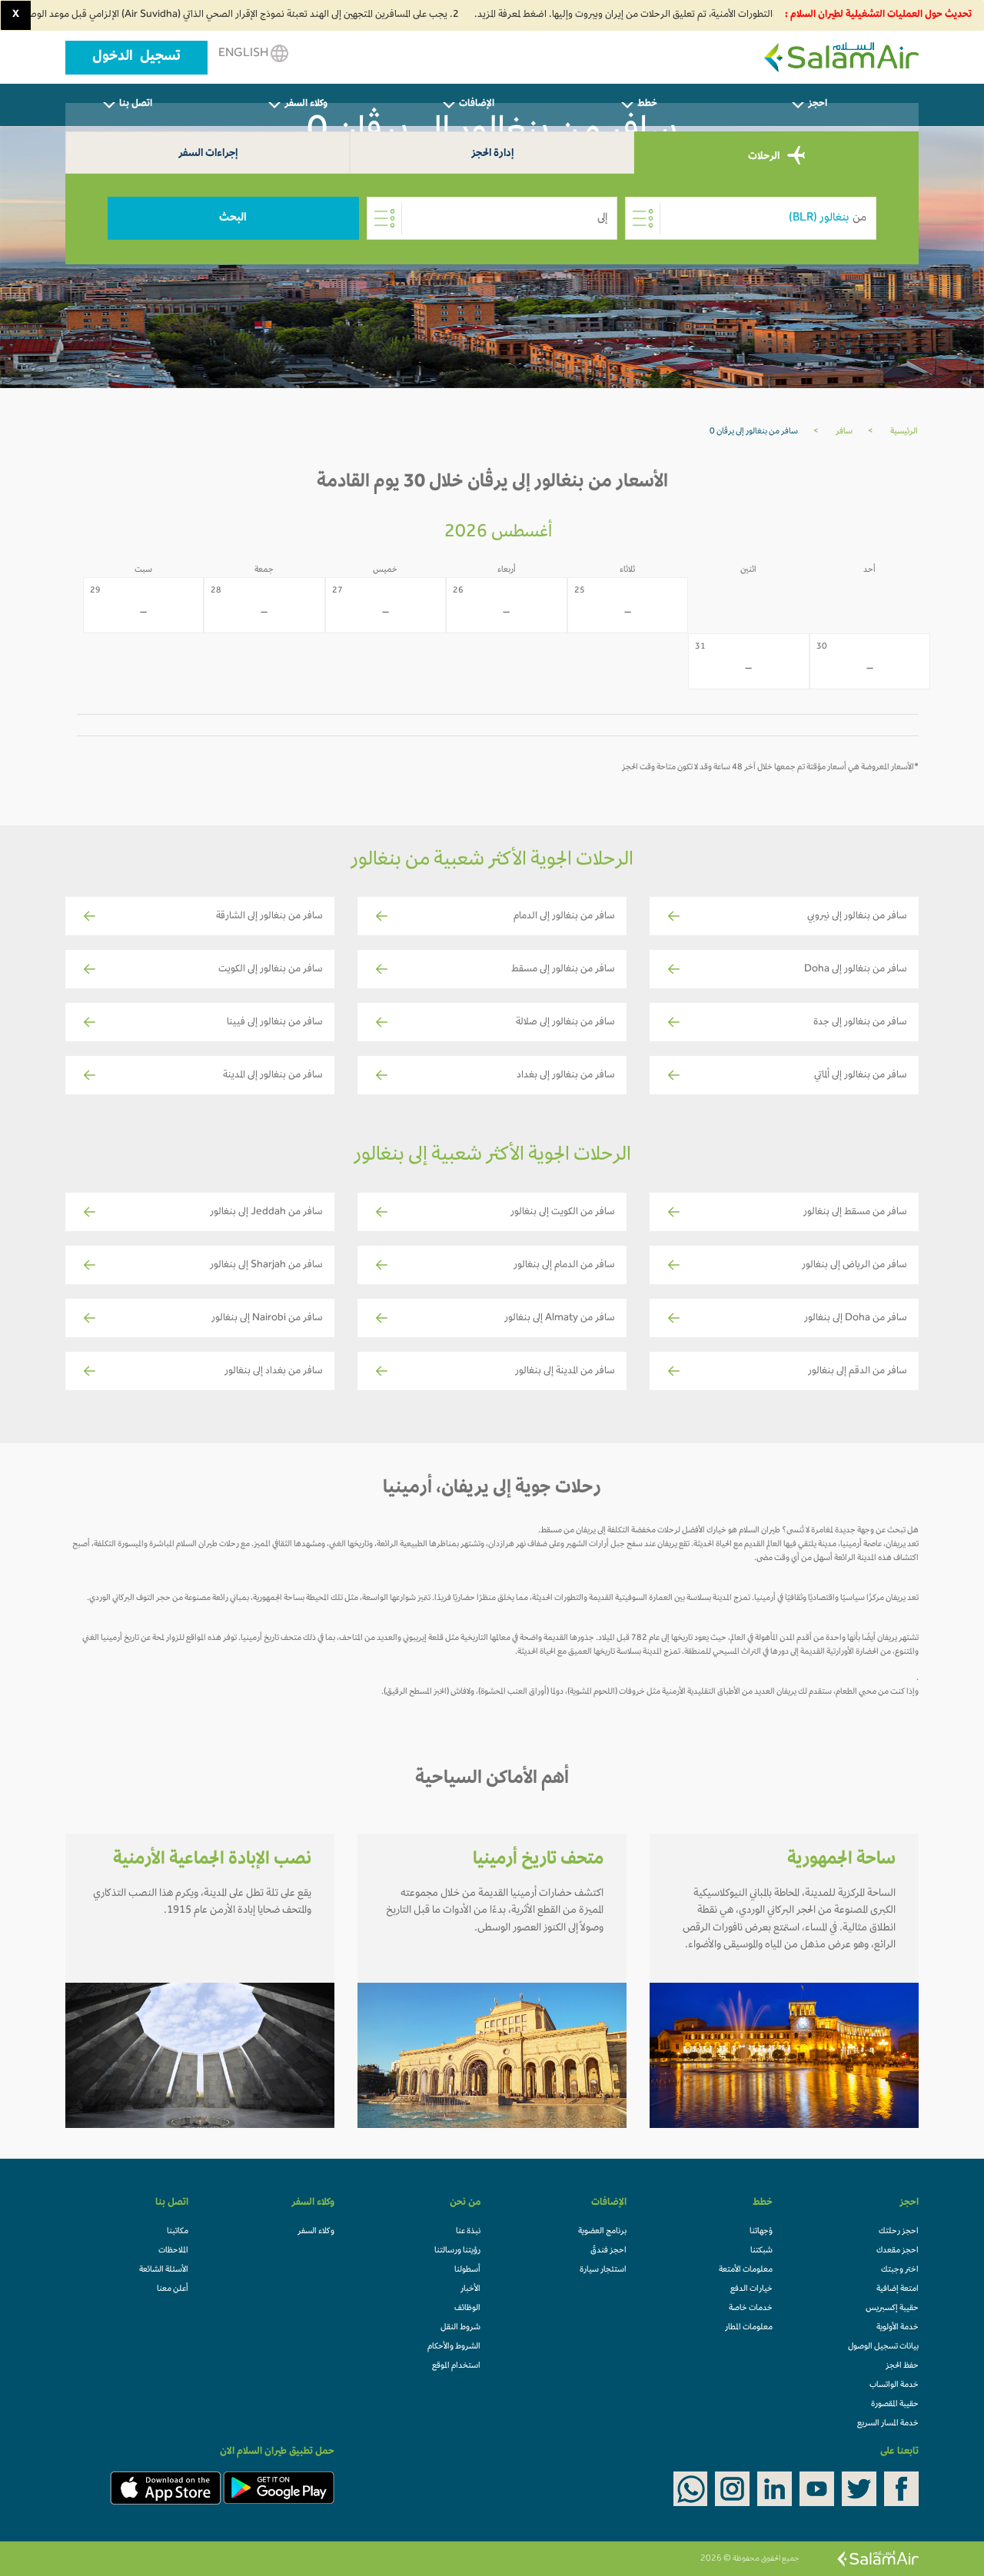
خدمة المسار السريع (888, 2424)
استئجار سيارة (603, 2270)
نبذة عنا (468, 2232)
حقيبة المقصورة (895, 2405)
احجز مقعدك (898, 2251)
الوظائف (467, 2309)
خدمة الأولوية (898, 2328)
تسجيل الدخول (136, 58)
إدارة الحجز (492, 154)
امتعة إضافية (898, 2289)
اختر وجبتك (900, 2270)
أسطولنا (467, 2270)
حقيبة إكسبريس (892, 2309)
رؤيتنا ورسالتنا (457, 2251)
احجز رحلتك (899, 2232)
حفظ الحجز (902, 2366)
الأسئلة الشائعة (164, 2270)
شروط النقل (460, 2328)
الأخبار (470, 2289)
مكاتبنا (178, 2232)
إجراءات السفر (208, 154)
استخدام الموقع (456, 2366)
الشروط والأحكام (454, 2347)
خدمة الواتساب (894, 2385)
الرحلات (765, 157)
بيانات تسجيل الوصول (883, 2347)
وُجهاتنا (761, 2232)
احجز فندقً (608, 2251)
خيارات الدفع (751, 2289)
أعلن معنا (173, 2289)
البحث (233, 218)
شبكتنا (761, 2251)
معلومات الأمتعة (746, 2270)
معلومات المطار (749, 2328)
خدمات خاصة (751, 2309)
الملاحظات (173, 2251)
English (244, 54)
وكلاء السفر (316, 2232)
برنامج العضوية (602, 2232)
